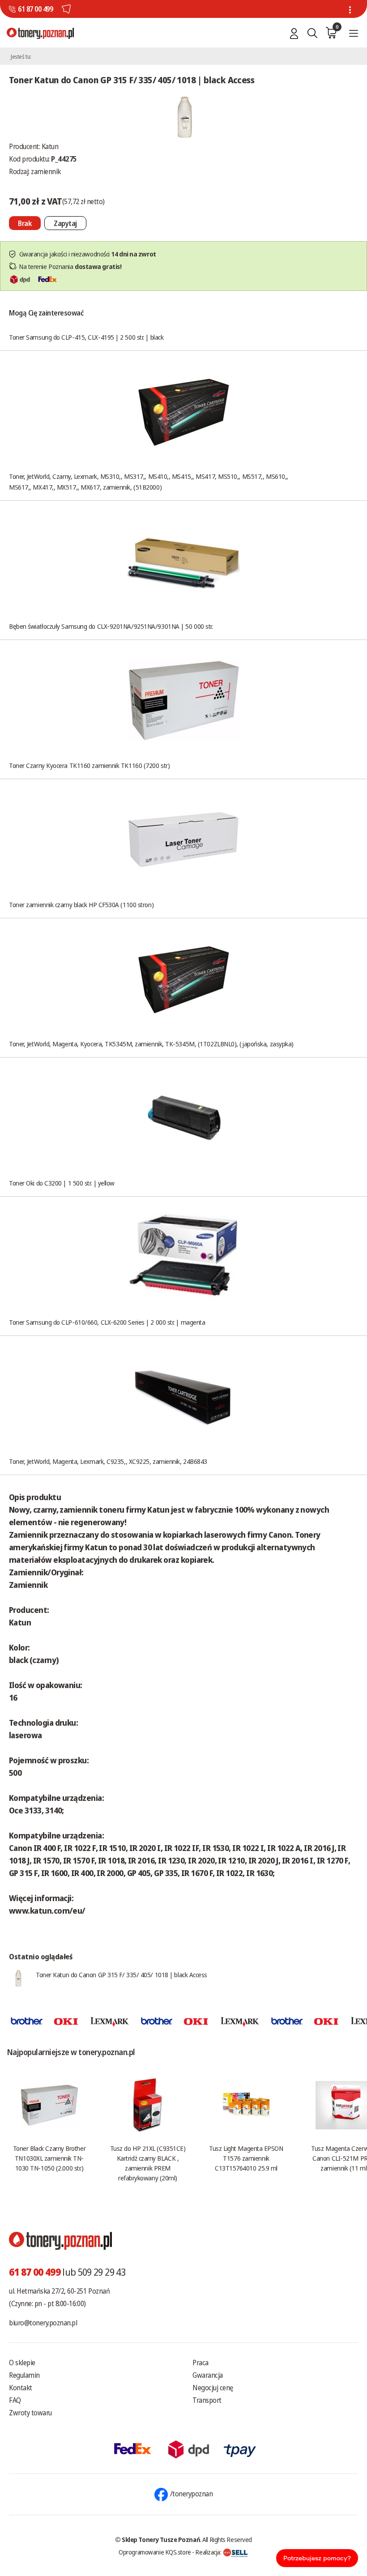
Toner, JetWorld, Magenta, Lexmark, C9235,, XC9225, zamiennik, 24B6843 (108, 1461)
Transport (207, 2400)
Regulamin (24, 2375)
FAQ (15, 2400)
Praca (201, 2363)
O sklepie (22, 2363)
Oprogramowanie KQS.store (155, 2552)
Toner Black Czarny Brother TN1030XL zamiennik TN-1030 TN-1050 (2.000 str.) (49, 2158)
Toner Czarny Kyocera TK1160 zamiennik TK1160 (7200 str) (89, 765)
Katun (50, 146)
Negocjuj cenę (213, 2388)
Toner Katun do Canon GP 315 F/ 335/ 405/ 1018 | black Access (122, 1975)
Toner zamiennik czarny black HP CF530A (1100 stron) (81, 904)
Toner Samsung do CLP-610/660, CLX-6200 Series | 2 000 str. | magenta (107, 1322)
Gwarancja (208, 2375)
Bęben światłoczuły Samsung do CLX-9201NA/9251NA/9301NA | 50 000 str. (111, 626)
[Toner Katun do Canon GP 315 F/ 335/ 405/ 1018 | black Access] (183, 117)
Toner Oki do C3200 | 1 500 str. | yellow (62, 1183)
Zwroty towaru (30, 2413)
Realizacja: (209, 2552)
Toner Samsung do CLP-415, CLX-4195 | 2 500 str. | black (86, 337)
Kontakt (21, 2388)
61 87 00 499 (35, 9)
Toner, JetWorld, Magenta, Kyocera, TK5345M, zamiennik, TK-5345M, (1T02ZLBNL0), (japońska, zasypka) (151, 1044)
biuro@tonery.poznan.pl (43, 2323)
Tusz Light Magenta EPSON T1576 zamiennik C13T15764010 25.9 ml (246, 2158)
